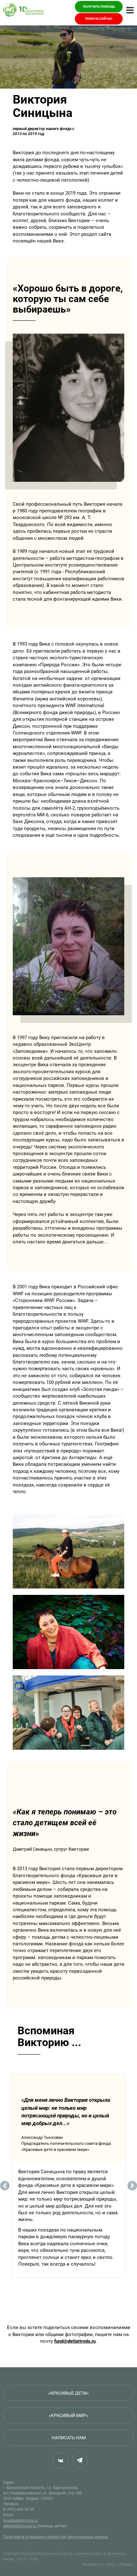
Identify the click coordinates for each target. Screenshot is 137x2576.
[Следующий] (132, 2186)
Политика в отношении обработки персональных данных (56, 2537)
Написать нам (69, 2438)
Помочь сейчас (99, 19)
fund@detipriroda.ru (75, 2341)
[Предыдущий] (5, 2186)
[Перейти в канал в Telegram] (80, 2460)
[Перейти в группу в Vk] (61, 2460)
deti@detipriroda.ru (20, 2526)
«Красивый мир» (68, 2415)
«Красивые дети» (68, 2393)
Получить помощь (99, 7)
